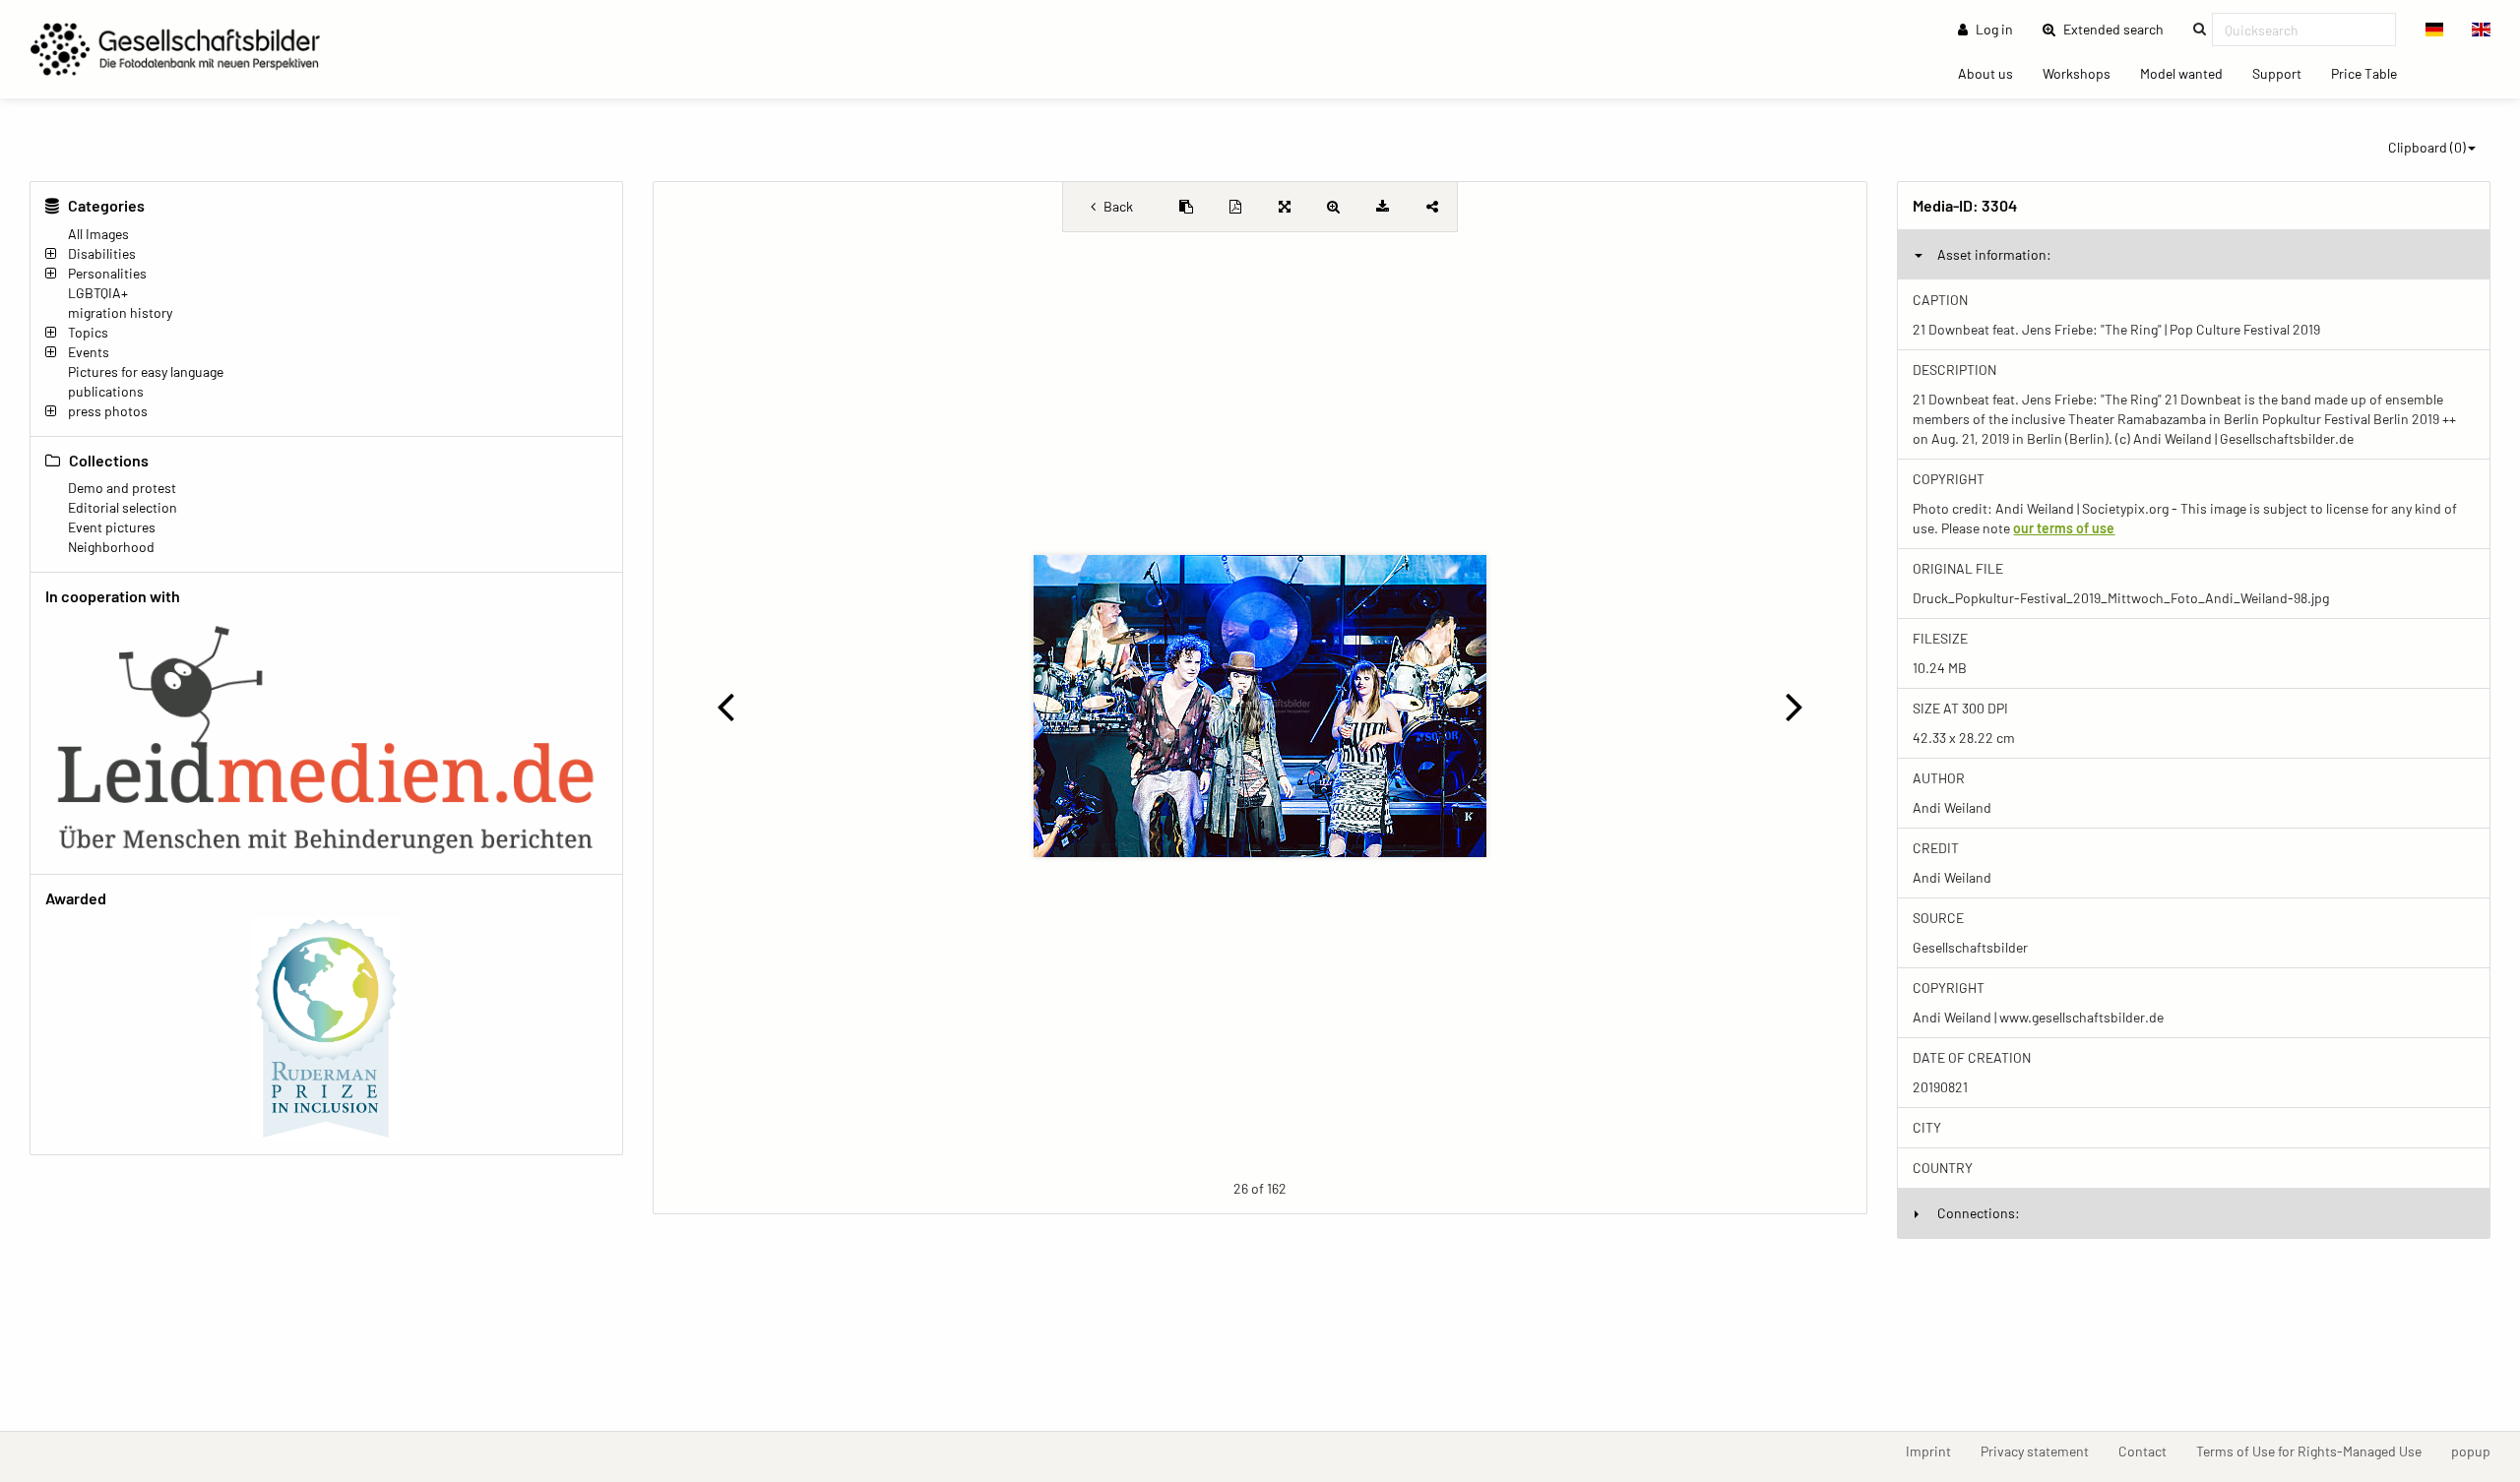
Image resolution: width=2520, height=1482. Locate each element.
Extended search (2119, 29)
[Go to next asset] (1794, 706)
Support (2284, 73)
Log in (1993, 29)
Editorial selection (123, 507)
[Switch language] (2435, 30)
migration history (120, 312)
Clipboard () (2427, 147)
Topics (88, 332)
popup (2478, 1451)
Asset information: (1994, 254)
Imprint (1936, 1451)
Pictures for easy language (146, 371)
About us (1993, 73)
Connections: (1979, 1213)
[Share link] (1432, 207)
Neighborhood (111, 547)
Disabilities (102, 253)
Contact (2150, 1451)
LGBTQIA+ (98, 293)
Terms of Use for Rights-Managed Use (2316, 1451)
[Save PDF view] (1235, 207)
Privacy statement (2042, 1451)
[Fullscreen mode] (1285, 207)
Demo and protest (122, 488)
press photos (108, 411)
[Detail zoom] (1334, 207)
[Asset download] (1383, 207)
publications (106, 391)
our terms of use (2064, 528)
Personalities (107, 273)
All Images (98, 234)
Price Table (2371, 73)
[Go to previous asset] (726, 706)
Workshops (2084, 73)
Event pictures (112, 527)
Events (89, 352)
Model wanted (2189, 73)
